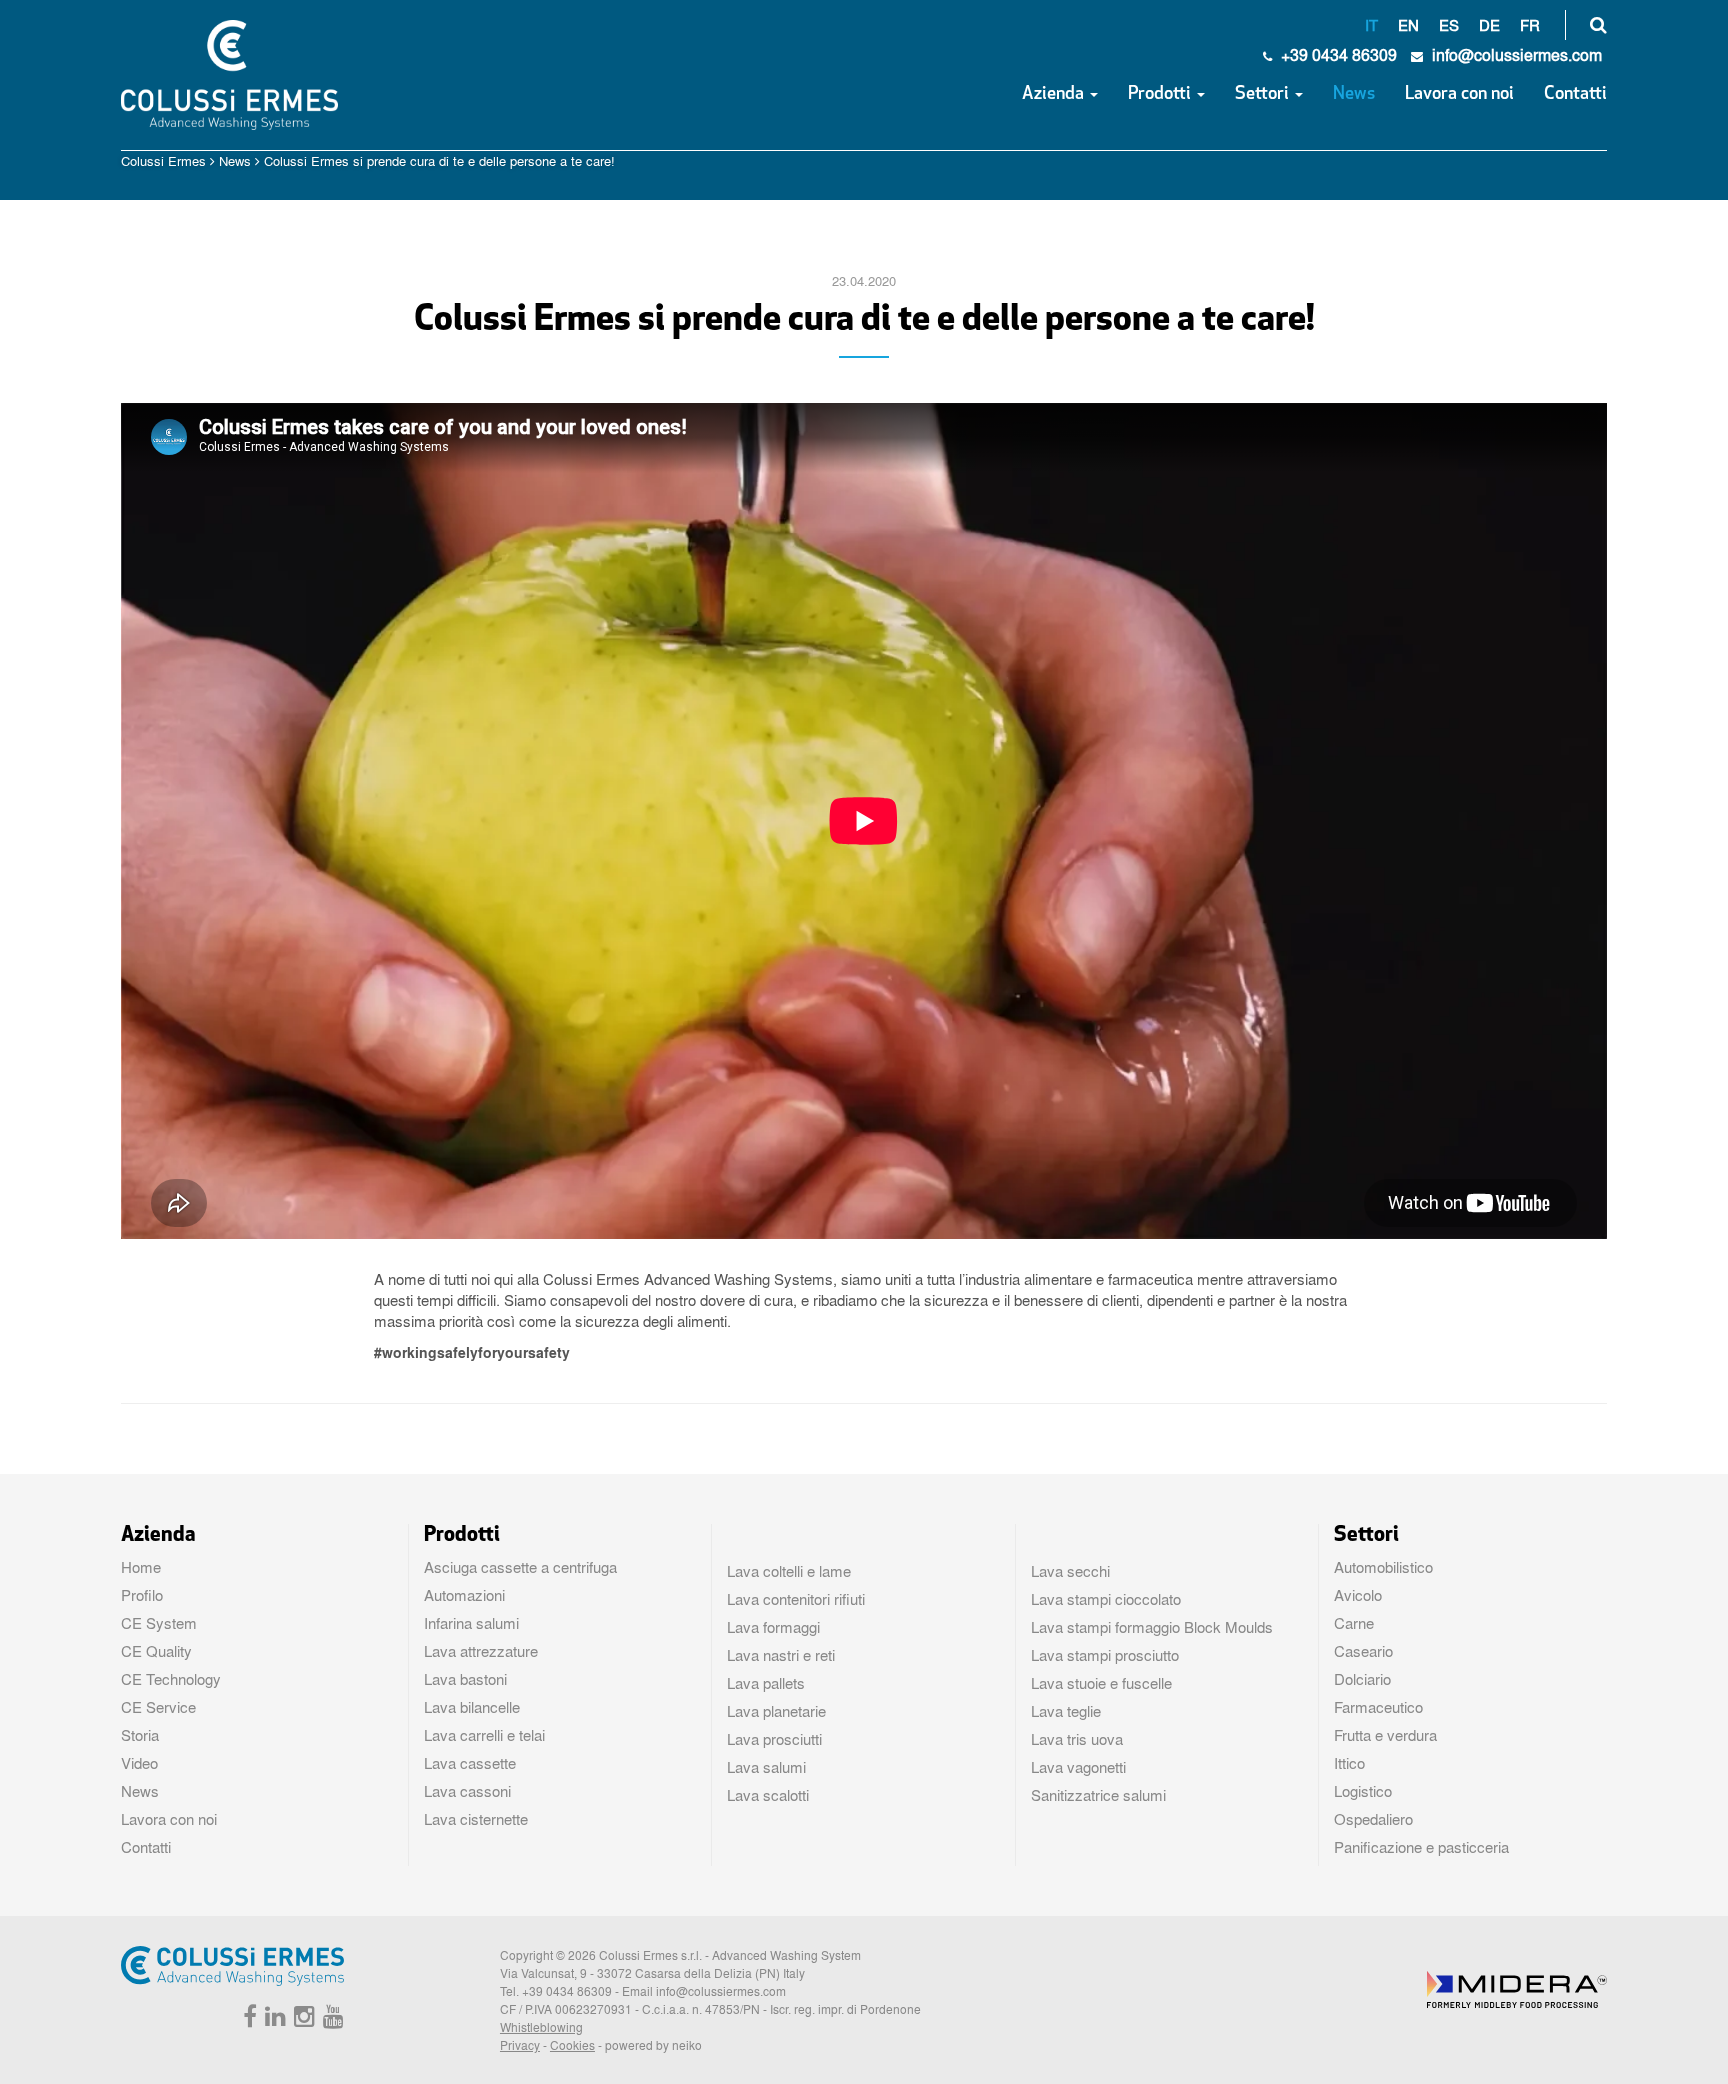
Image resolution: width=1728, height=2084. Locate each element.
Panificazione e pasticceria (1421, 1847)
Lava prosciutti (774, 1739)
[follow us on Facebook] (247, 2020)
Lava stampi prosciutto (1105, 1655)
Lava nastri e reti (781, 1655)
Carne (1354, 1623)
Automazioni (464, 1595)
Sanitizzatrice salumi (1098, 1795)
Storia (140, 1735)
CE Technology (171, 1679)
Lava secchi (1070, 1571)
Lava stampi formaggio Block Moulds (1152, 1627)
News (1354, 95)
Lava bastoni (465, 1679)
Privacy (520, 2045)
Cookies (572, 2045)
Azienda (1055, 95)
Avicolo (1358, 1595)
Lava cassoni (467, 1791)
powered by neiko (653, 2045)
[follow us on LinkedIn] (273, 2020)
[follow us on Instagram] (302, 2020)
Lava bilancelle (472, 1707)
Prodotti (1161, 95)
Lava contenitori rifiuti (796, 1599)
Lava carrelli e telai (484, 1735)
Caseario (1363, 1651)
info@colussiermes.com (721, 1991)
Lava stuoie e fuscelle (1101, 1683)
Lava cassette (470, 1763)
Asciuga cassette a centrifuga (520, 1567)
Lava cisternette (476, 1819)
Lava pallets (766, 1683)
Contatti (1575, 95)
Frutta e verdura (1385, 1735)
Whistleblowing (541, 2027)
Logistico (1363, 1791)
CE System (159, 1623)
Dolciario (1362, 1679)
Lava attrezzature (481, 1651)
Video (139, 1763)
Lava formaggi (773, 1627)
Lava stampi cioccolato (1106, 1599)
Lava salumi (766, 1767)
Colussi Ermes (163, 160)
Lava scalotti (768, 1795)
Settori (1264, 95)
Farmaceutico (1378, 1707)
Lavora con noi (1459, 95)
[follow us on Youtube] (331, 2020)
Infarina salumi (471, 1623)
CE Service (158, 1707)
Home (141, 1567)
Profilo (142, 1595)
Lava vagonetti (1078, 1767)
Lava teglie (1066, 1711)
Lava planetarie (776, 1711)
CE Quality (156, 1651)
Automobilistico (1383, 1567)
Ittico (1349, 1763)
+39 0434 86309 (1337, 54)
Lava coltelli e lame (789, 1571)
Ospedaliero (1373, 1819)
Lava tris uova (1077, 1739)
